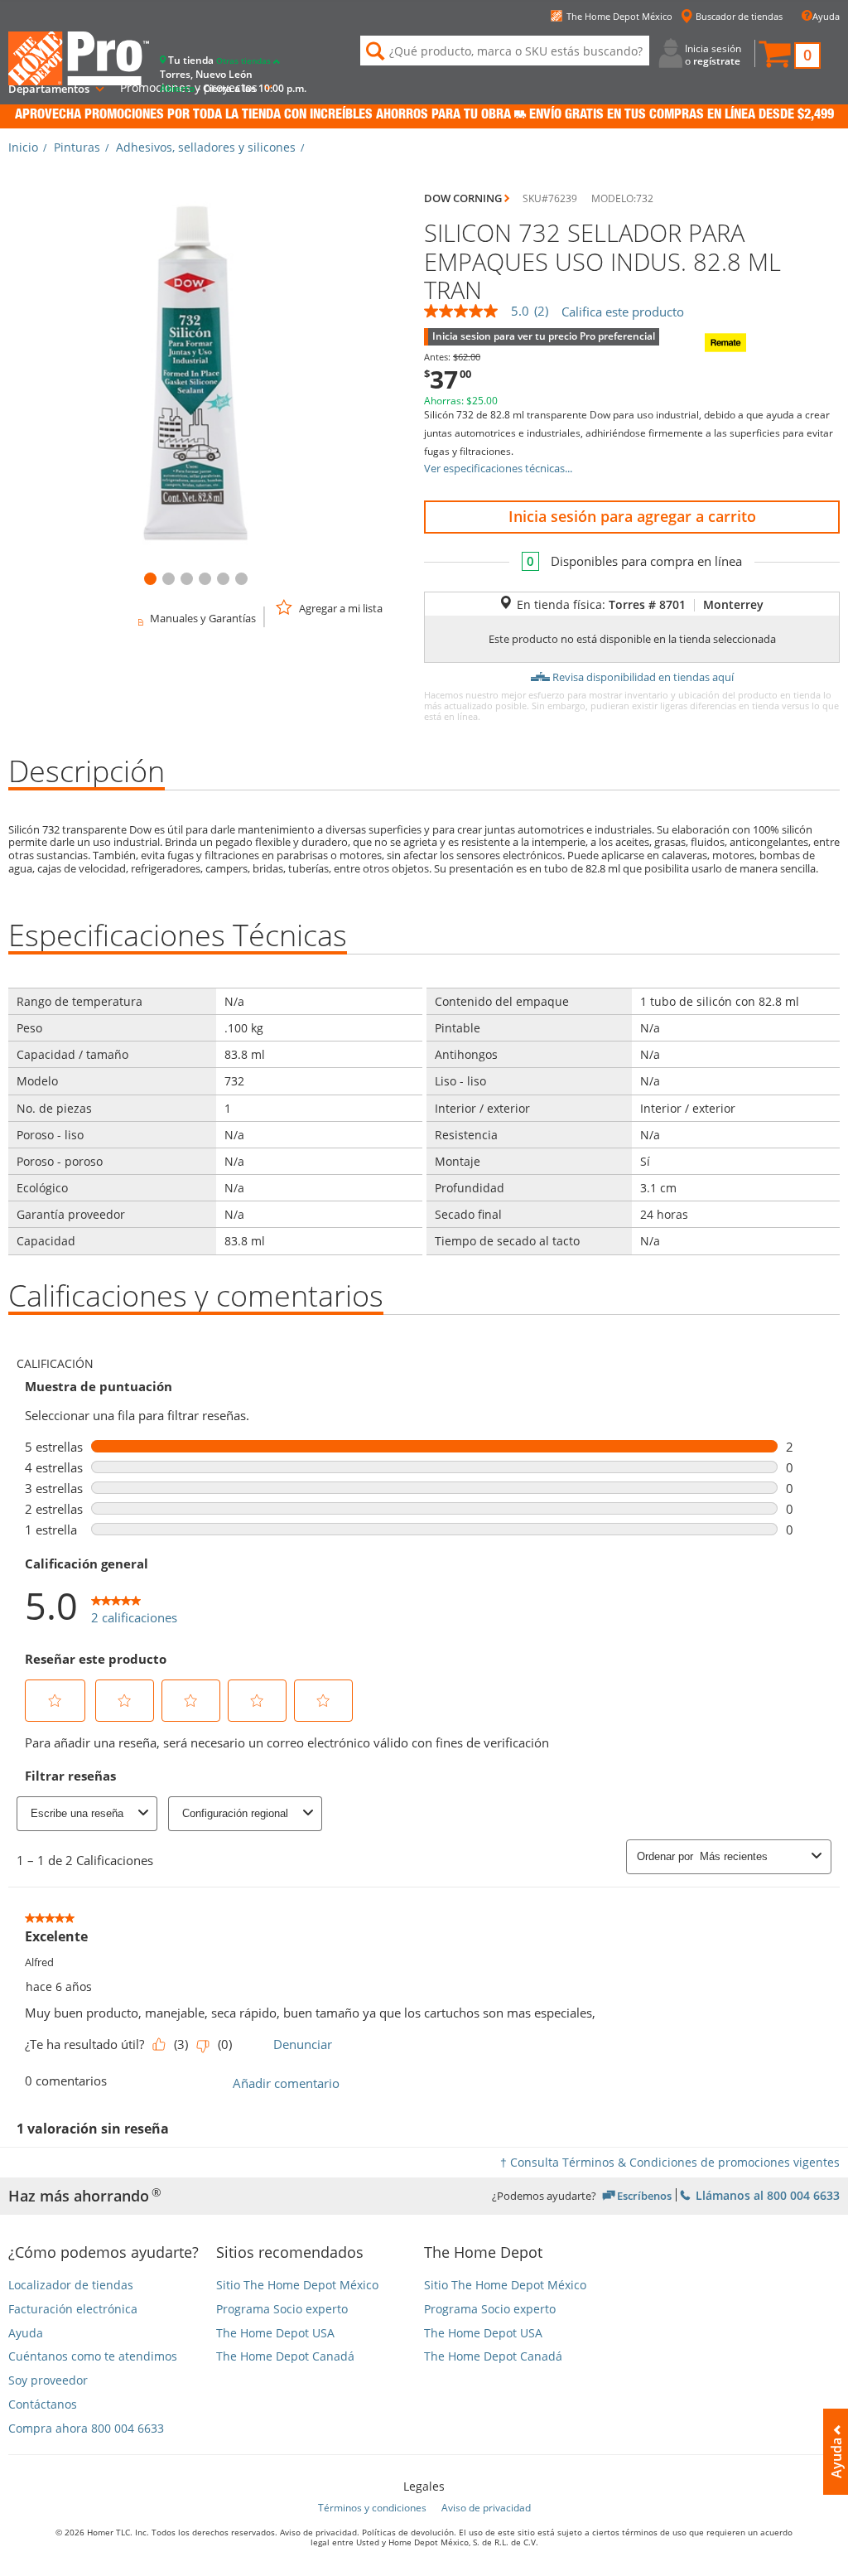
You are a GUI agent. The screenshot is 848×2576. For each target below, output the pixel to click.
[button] (789, 56)
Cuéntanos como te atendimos (93, 2357)
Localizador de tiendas (71, 2286)
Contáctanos (43, 2405)
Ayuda (826, 16)
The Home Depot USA (275, 2334)
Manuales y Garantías (203, 618)
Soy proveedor (48, 2381)
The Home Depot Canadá (285, 2357)
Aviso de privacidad (486, 2508)
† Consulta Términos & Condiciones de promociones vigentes (670, 2162)
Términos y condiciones (372, 2508)
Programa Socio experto (282, 2310)
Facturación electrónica (73, 2310)
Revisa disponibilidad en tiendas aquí (643, 677)
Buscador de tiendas (739, 16)
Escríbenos (644, 2195)
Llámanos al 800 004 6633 (766, 2194)
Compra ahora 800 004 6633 (86, 2429)
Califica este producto (623, 312)
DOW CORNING (463, 198)
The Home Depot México (619, 16)
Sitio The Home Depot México (297, 2286)
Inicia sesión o (713, 54)
